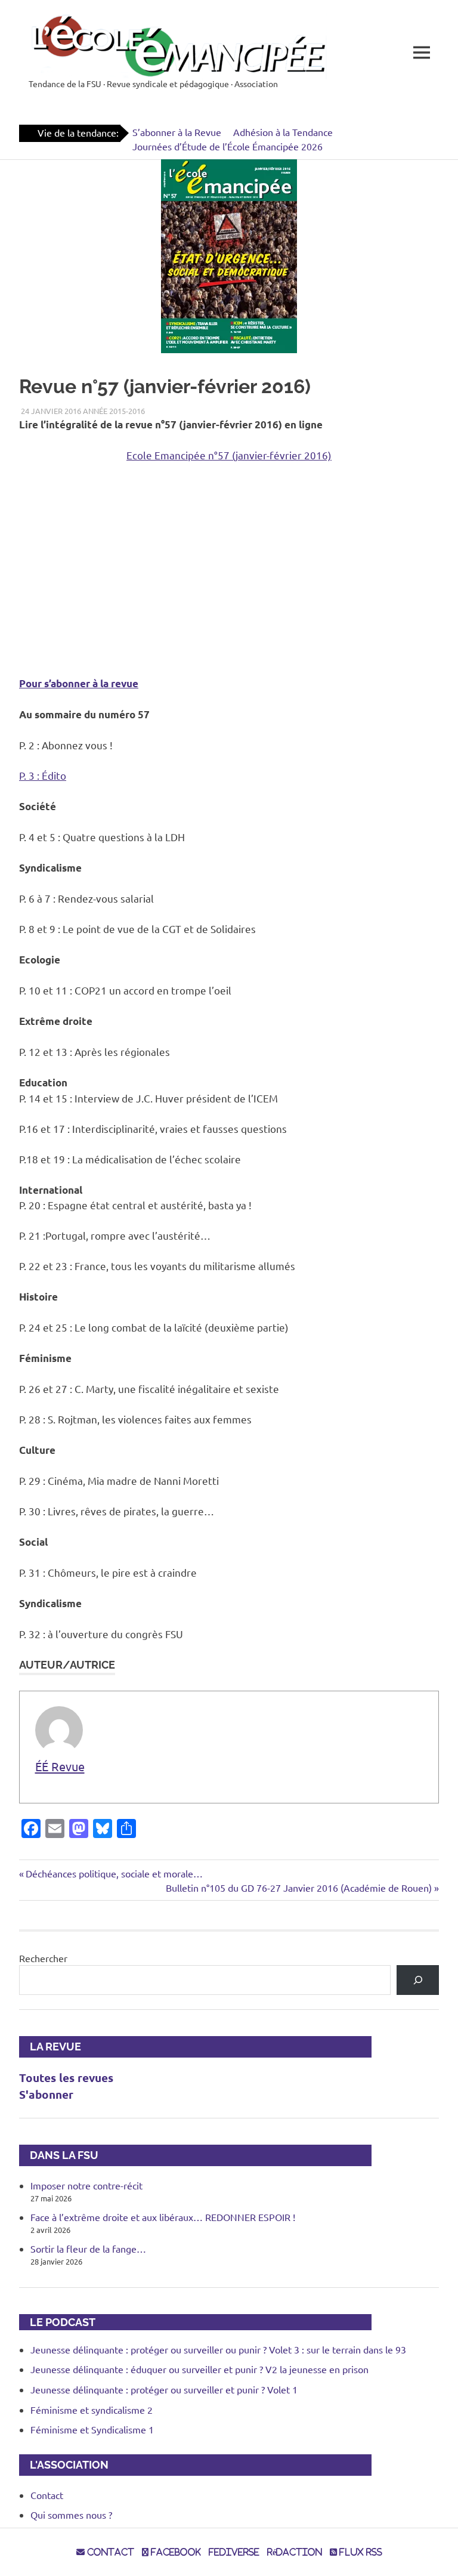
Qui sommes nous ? (71, 2515)
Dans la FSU (59, 2155)
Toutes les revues (66, 2078)
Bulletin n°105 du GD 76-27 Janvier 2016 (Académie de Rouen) (299, 1888)
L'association (64, 2465)
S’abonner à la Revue (177, 132)
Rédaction (295, 2552)
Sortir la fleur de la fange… (88, 2248)
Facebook (175, 2552)
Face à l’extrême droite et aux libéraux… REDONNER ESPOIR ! (163, 2217)
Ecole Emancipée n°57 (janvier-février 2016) (229, 455)
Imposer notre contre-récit (86, 2185)
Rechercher (43, 1958)
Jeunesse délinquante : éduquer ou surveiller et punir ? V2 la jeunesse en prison (199, 2369)
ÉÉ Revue (60, 1766)
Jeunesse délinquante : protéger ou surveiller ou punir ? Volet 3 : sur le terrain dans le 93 (218, 2349)
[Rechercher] (418, 1980)
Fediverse (234, 2552)
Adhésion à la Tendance (283, 132)
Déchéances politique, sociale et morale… (114, 1873)
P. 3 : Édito (43, 775)
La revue (50, 2047)
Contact (47, 2495)
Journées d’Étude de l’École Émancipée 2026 (228, 146)
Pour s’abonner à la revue (79, 683)
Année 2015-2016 (114, 411)
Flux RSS (360, 2552)
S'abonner (46, 2094)
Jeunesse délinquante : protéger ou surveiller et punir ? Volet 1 (164, 2389)
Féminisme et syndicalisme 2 (92, 2410)
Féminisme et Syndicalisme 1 (92, 2429)
